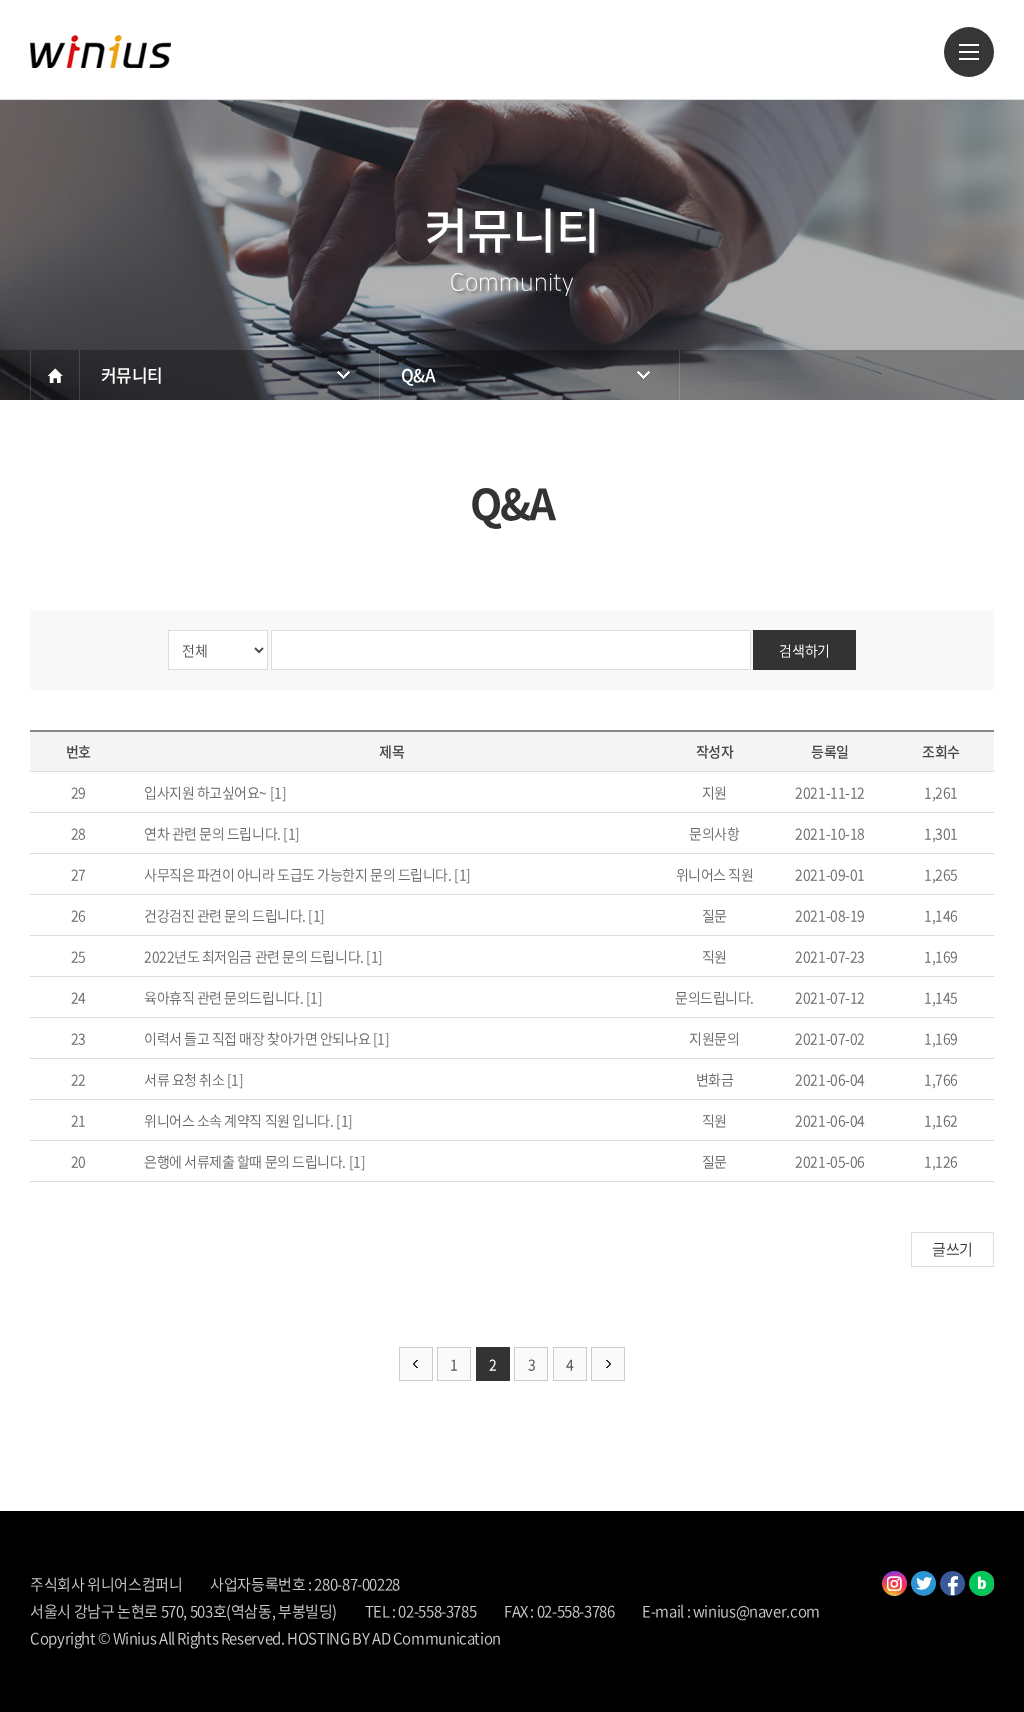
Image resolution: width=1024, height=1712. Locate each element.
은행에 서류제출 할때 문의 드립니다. (245, 1161)
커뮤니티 (132, 374)
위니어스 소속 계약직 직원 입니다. (238, 1120)
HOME (55, 375)
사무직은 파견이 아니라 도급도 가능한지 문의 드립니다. (298, 874)
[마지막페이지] (608, 1364)
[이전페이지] (416, 1364)
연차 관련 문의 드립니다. (212, 833)
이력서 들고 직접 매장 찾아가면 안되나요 (257, 1038)
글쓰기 (952, 1249)
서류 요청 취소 (184, 1079)
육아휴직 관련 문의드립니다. (223, 997)
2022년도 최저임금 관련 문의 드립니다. (254, 956)
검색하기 (804, 650)
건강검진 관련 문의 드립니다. (225, 915)
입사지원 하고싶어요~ (205, 792)
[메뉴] (969, 52)
